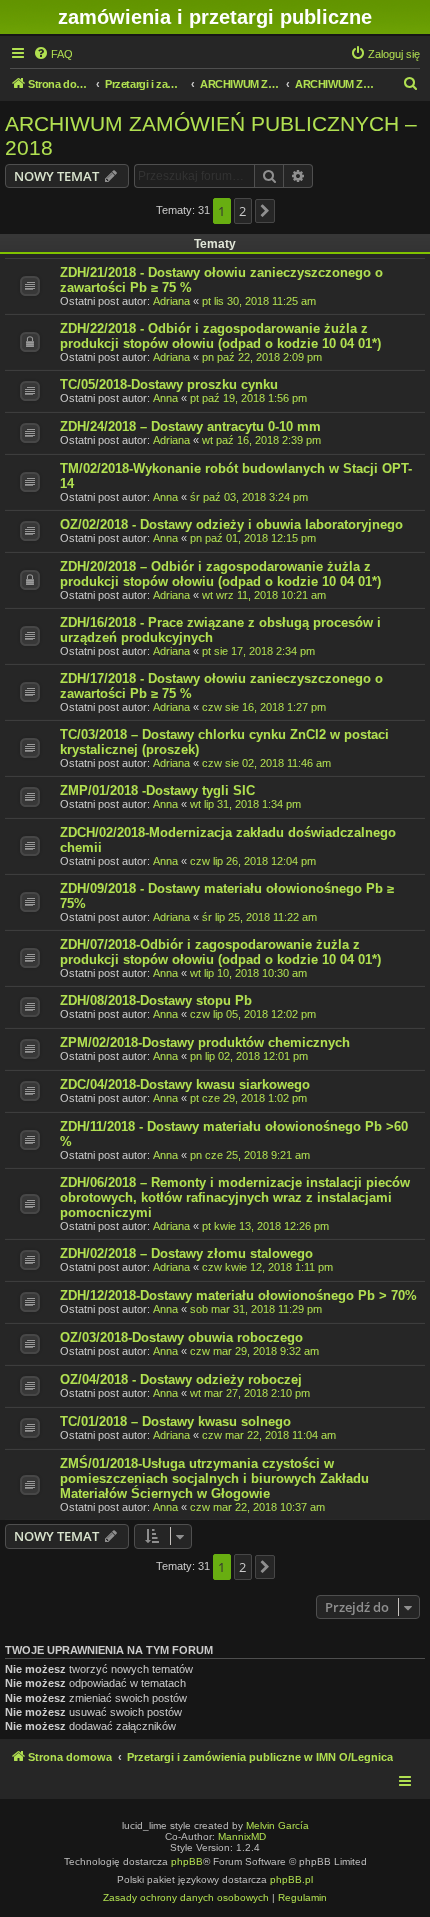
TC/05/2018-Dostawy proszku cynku (169, 384)
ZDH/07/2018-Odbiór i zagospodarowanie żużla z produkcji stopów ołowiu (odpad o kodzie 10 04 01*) (220, 952)
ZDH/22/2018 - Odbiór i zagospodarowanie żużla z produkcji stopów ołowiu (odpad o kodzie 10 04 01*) (220, 336)
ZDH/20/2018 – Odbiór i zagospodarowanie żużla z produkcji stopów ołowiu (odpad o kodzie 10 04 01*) (220, 574)
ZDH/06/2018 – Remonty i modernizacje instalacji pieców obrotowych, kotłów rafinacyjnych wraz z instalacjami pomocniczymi (235, 1197)
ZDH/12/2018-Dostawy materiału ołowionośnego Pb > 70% (238, 1295)
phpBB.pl (291, 1879)
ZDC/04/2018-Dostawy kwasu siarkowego (185, 1084)
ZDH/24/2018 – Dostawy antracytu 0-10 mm (190, 426)
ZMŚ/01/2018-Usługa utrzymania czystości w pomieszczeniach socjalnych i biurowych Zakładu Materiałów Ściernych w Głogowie (214, 1478)
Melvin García (277, 1825)
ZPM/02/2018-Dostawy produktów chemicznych (205, 1042)
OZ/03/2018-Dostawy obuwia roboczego (181, 1337)
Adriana (171, 301)
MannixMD (242, 1836)
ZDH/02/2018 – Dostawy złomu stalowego (186, 1253)
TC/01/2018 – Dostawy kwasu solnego (175, 1421)
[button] (265, 211)
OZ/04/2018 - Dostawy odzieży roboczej (181, 1379)
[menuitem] (53, 54)
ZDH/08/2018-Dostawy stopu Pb (156, 1000)
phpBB (187, 1861)
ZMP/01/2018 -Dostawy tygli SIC (157, 790)
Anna (165, 398)
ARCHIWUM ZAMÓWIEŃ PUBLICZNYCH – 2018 (211, 135)
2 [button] (242, 211)
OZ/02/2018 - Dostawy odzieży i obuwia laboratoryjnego (231, 524)
